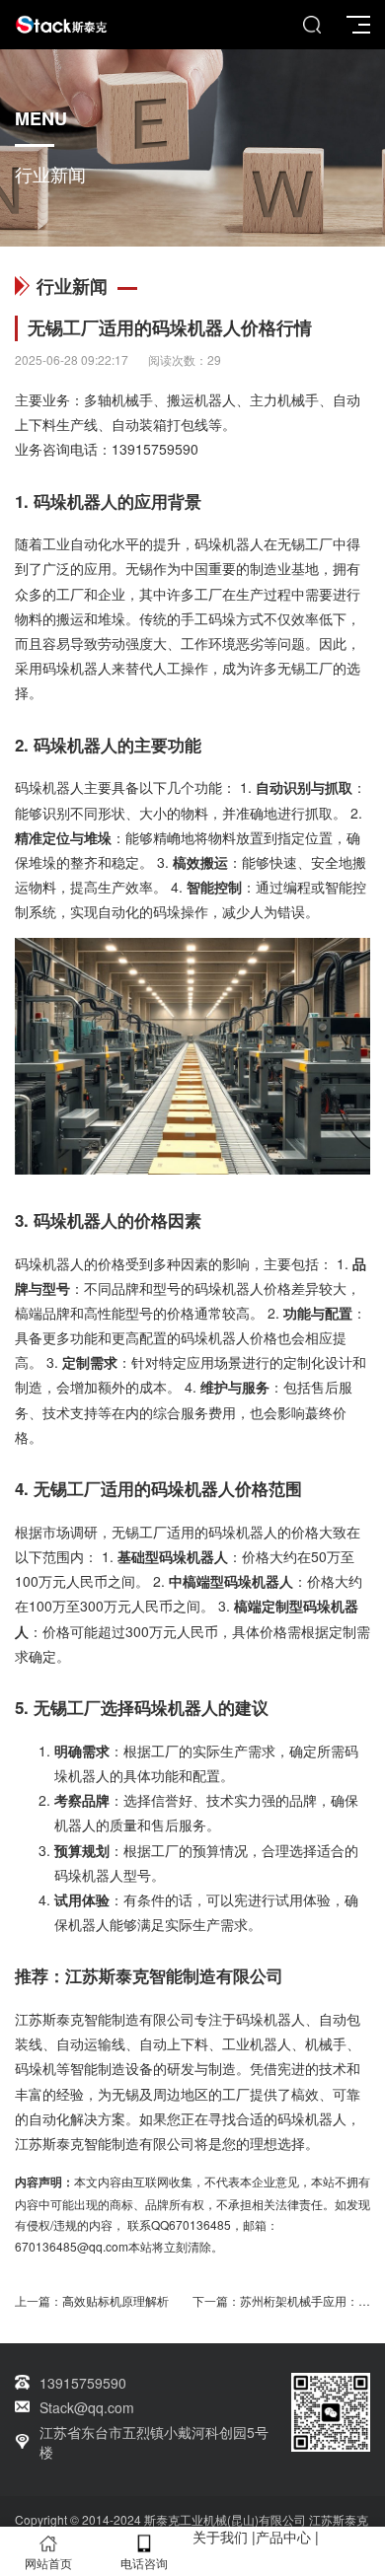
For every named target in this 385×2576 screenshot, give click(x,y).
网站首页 (48, 2563)
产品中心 (283, 2537)
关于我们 (220, 2537)
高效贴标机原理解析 (115, 2300)
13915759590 (155, 449)
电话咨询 (144, 2563)
